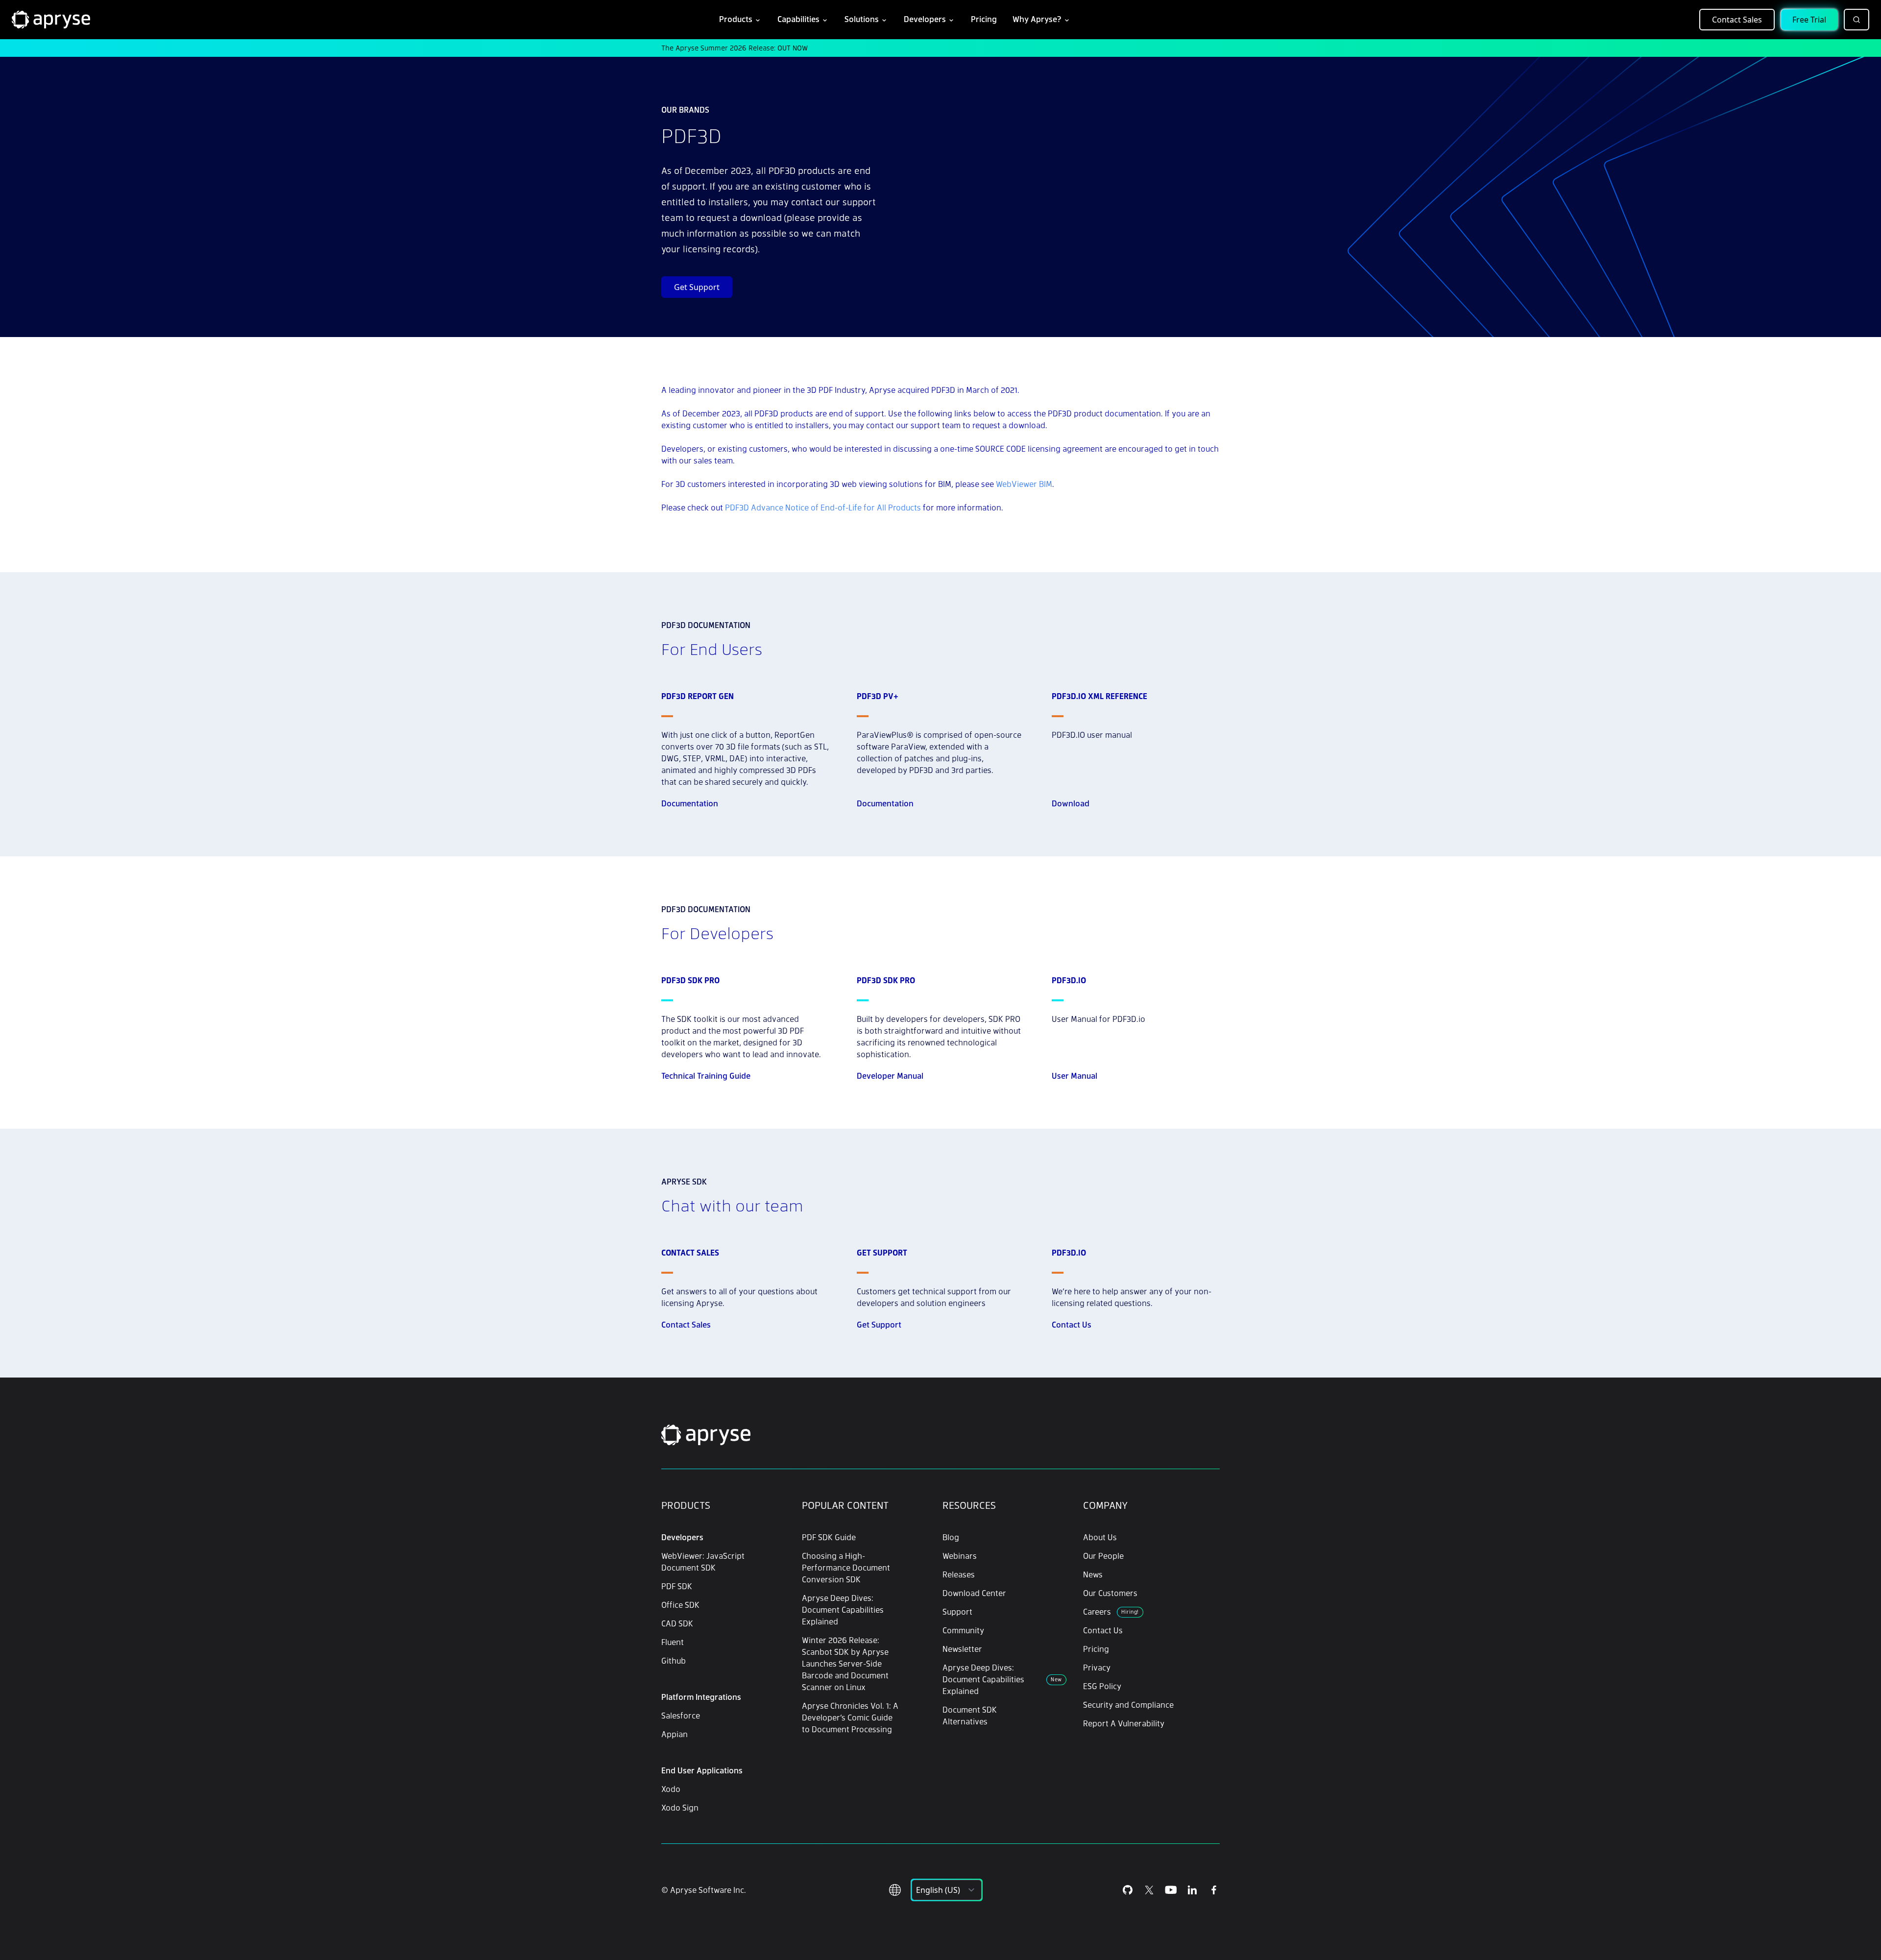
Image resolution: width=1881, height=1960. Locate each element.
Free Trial (1809, 20)
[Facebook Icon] (1214, 1890)
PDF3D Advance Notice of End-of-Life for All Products (823, 507)
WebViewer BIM (1024, 484)
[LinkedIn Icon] (1192, 1890)
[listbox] (947, 1890)
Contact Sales (1737, 20)
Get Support (697, 287)
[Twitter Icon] (1149, 1890)
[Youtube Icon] (1171, 1890)
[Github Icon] (1128, 1890)
